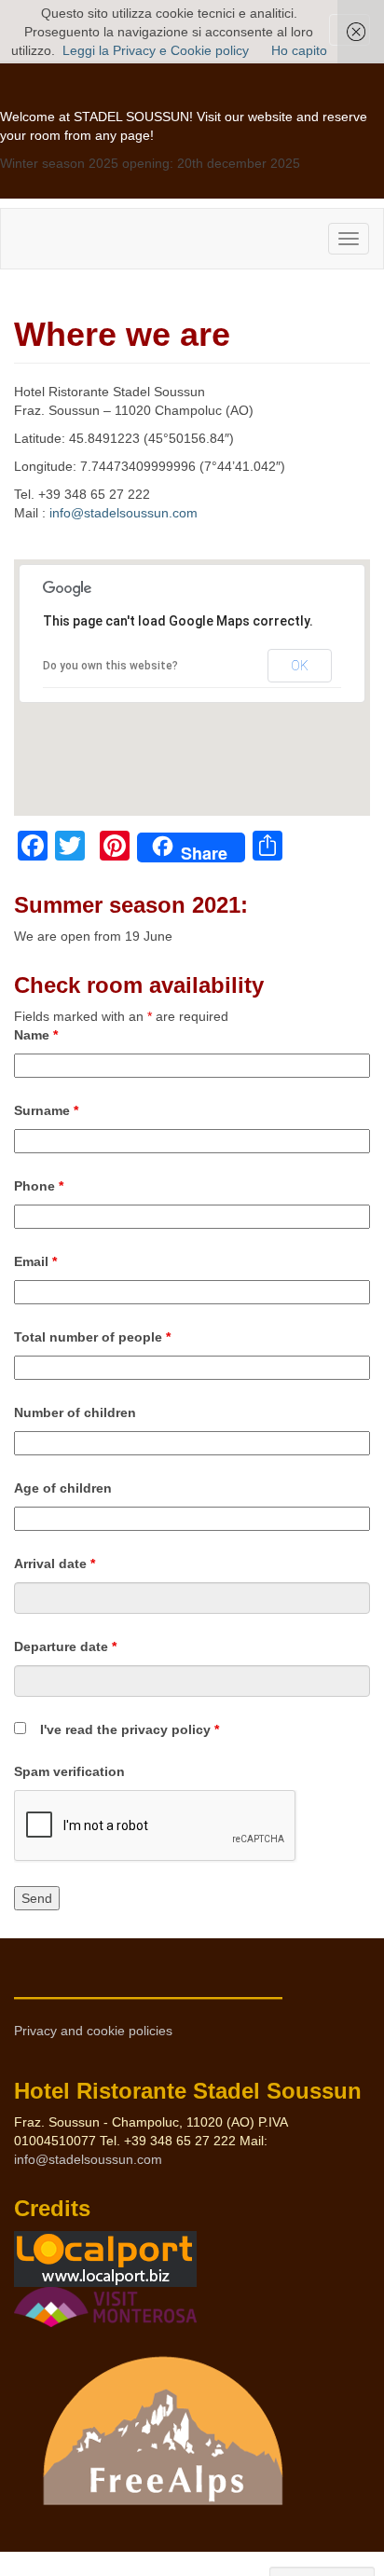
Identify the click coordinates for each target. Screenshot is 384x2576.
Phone (39, 1186)
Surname (46, 1110)
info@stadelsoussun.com (123, 513)
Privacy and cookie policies (93, 2031)
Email (35, 1261)
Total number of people (92, 1337)
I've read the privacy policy (130, 1729)
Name (36, 1035)
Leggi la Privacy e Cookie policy (156, 50)
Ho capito (299, 50)
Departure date (65, 1646)
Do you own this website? (110, 666)
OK (300, 666)
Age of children (63, 1488)
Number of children (75, 1412)
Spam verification (69, 1771)
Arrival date (55, 1564)
